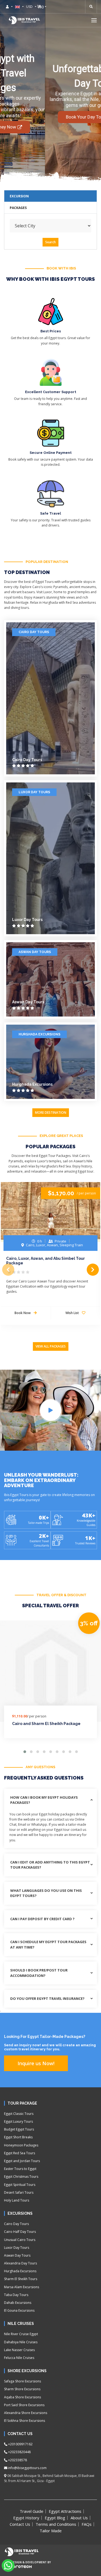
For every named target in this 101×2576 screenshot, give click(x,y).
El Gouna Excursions (19, 2310)
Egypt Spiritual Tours (20, 2185)
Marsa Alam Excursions (22, 2287)
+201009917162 (20, 2444)
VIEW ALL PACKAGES (51, 1346)
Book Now (23, 1313)
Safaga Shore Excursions (22, 2381)
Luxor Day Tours (34, 792)
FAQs (87, 2524)
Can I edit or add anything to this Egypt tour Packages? (50, 1865)
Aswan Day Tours (35, 952)
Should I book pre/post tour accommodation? (39, 1973)
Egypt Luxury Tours (18, 2121)
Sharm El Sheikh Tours (21, 2279)
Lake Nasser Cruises (19, 2350)
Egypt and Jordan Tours (22, 2161)
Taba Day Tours (16, 2295)
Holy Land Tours (17, 2200)
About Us (79, 2518)
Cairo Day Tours (34, 632)
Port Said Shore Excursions (24, 2405)
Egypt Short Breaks (18, 2137)
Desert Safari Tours (19, 2192)
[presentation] (8, 1270)
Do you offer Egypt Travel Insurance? (47, 1998)
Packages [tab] (18, 208)
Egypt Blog (55, 2518)
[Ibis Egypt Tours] (24, 20)
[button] (94, 20)
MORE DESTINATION (51, 1113)
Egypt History (26, 2518)
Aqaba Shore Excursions (22, 2397)
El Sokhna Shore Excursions (25, 2421)
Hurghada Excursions (39, 1034)
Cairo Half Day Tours (20, 2232)
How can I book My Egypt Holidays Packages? (44, 1800)
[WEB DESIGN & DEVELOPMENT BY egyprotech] (18, 2571)
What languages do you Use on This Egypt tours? (46, 1893)
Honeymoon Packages (21, 2145)
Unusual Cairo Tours (20, 2240)
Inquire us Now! (36, 2063)
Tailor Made (51, 2531)
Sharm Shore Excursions (22, 2389)
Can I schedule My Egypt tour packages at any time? (48, 1944)
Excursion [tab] (19, 196)
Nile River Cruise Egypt (21, 2334)
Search (50, 242)
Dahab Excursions (18, 2303)
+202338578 (17, 2460)
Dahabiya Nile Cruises (21, 2342)
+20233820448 (19, 2452)
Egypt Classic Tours (19, 2114)
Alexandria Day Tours (20, 2263)
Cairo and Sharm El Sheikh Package (46, 1724)
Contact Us (20, 2524)
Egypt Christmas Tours (21, 2177)
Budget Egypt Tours (19, 2129)
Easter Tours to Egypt (20, 2169)
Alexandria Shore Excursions (26, 2413)
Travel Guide (32, 2511)
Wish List (73, 1313)
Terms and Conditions (56, 2524)
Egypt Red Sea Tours (20, 2153)
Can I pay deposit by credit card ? (42, 1919)
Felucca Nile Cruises (19, 2358)
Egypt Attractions (65, 2511)
